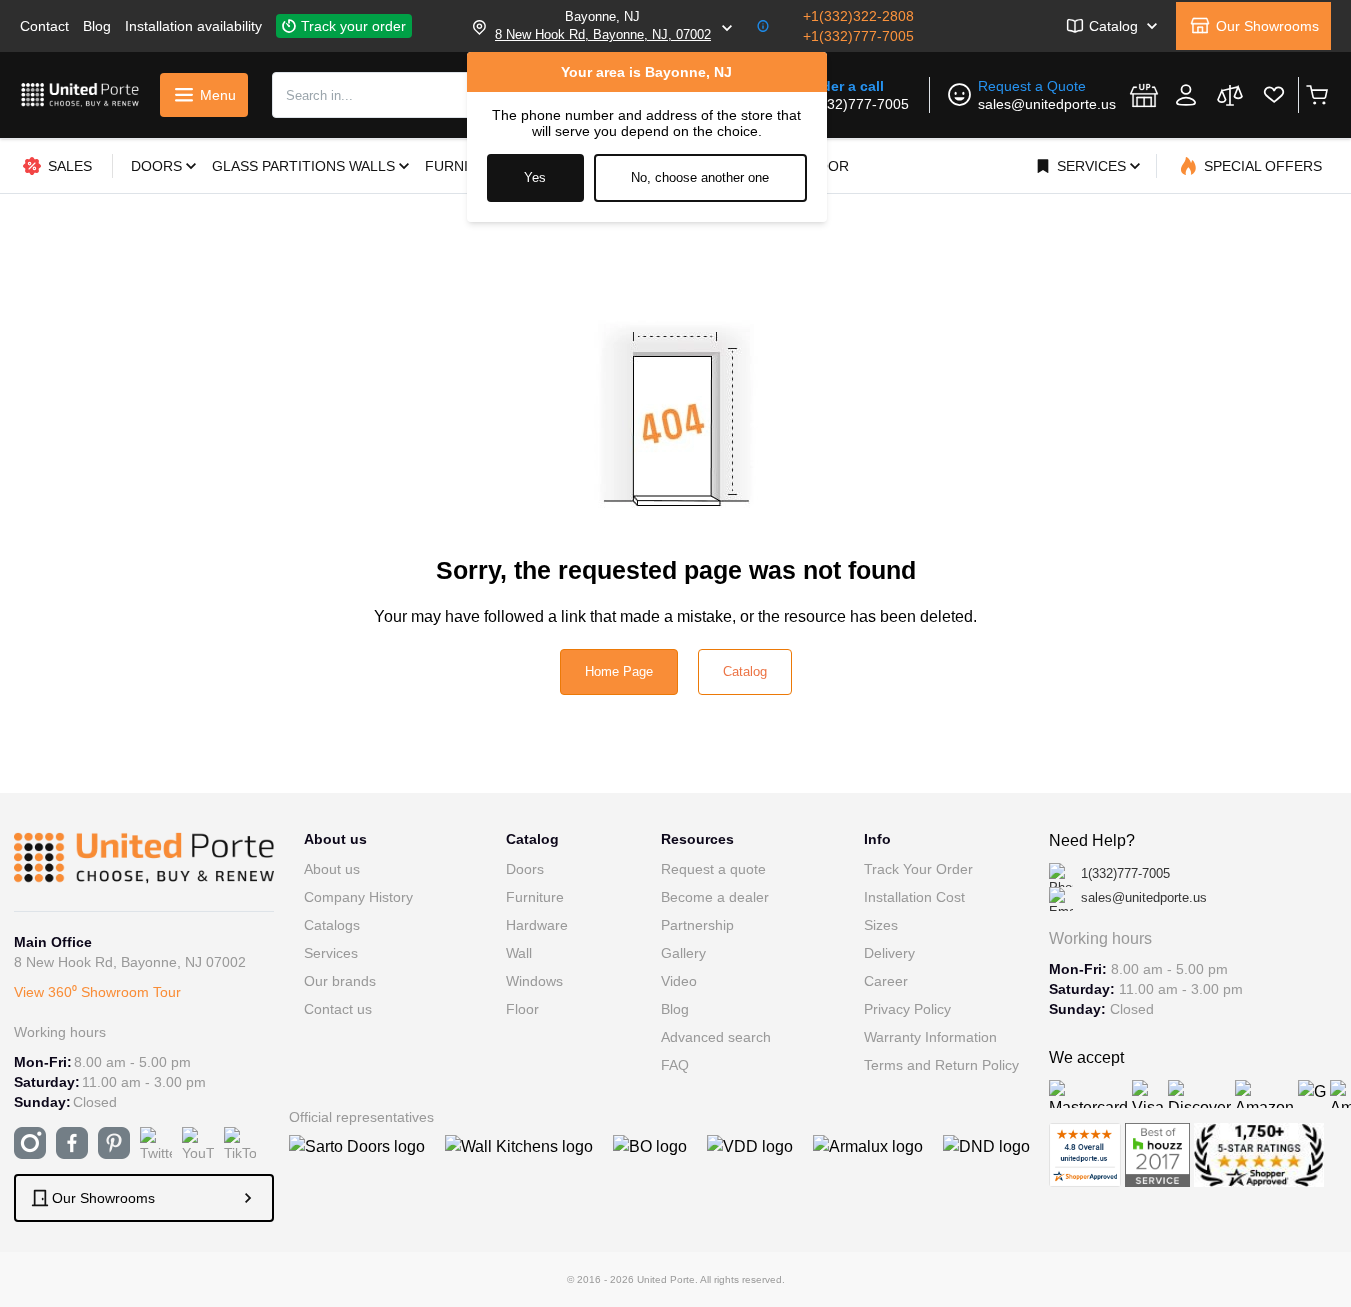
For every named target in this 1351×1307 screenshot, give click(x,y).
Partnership (697, 925)
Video (679, 981)
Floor (522, 1009)
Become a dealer (715, 897)
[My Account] (1186, 95)
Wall (519, 953)
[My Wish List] (1274, 95)
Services (331, 953)
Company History (358, 897)
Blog (97, 26)
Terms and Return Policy (941, 1065)
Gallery (683, 953)
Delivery (889, 953)
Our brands (340, 981)
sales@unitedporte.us (1047, 104)
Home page (619, 671)
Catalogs (332, 925)
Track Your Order (918, 869)
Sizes (881, 925)
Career (886, 981)
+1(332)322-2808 (858, 16)
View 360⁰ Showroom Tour (97, 992)
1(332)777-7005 (857, 104)
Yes (535, 177)
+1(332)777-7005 (858, 36)
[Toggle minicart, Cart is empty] (1316, 95)
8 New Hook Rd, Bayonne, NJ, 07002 (603, 34)
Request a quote (713, 869)
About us (332, 869)
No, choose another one (700, 177)
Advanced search (716, 1037)
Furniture (535, 897)
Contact (44, 26)
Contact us (338, 1009)
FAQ (675, 1065)
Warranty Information (930, 1037)
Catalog (745, 671)
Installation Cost (914, 897)
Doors (525, 869)
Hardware (537, 925)
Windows (534, 981)
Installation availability (193, 26)
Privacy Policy (907, 1009)
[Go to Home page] (80, 94)
